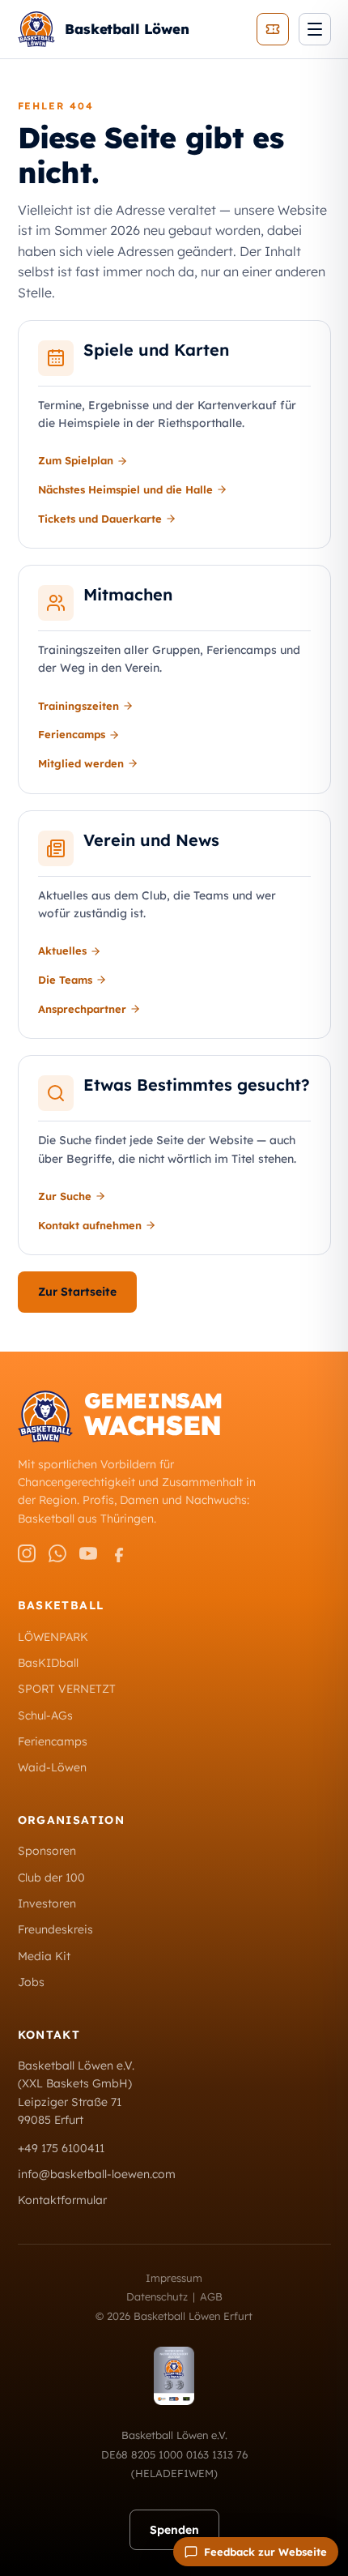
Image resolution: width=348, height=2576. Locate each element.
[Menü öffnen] (315, 29)
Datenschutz (157, 2296)
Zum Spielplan (76, 460)
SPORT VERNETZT (67, 1689)
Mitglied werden (81, 763)
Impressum (174, 2278)
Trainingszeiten (79, 706)
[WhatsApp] (57, 1553)
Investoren (47, 1903)
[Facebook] (119, 1553)
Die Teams (65, 980)
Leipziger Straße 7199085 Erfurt (70, 2111)
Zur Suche (65, 1196)
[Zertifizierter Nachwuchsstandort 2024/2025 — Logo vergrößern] (174, 2376)
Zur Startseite (77, 1292)
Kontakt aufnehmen (90, 1225)
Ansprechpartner (82, 1009)
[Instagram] (27, 1553)
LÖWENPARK (53, 1637)
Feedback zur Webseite (265, 2552)
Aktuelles (62, 951)
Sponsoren (47, 1851)
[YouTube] (88, 1553)
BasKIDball (48, 1663)
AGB (211, 2296)
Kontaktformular (62, 2200)
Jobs (31, 1982)
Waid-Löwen (52, 1767)
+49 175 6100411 (61, 2148)
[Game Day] (273, 29)
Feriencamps (72, 734)
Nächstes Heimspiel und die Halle (125, 489)
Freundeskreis (55, 1929)
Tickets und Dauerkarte (100, 519)
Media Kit (44, 1956)
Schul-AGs (45, 1715)
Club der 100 (51, 1878)
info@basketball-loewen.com (97, 2174)
